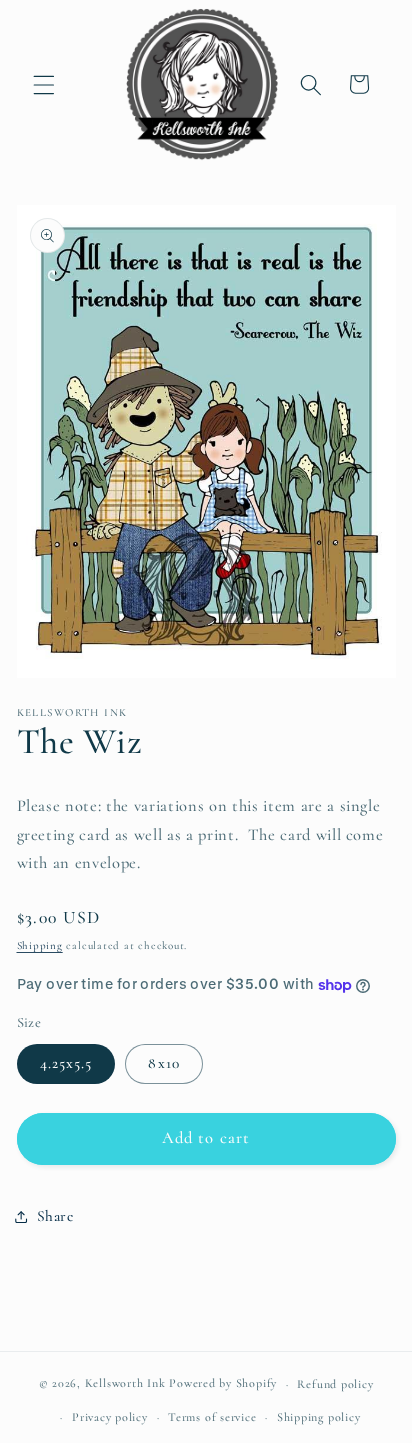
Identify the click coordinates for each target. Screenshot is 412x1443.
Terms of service (212, 1417)
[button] (44, 84)
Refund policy (335, 1384)
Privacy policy (110, 1417)
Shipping (40, 945)
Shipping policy (319, 1417)
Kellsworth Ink (125, 1384)
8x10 (163, 1063)
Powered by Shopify (223, 1384)
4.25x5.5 (66, 1063)
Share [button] (55, 1216)
